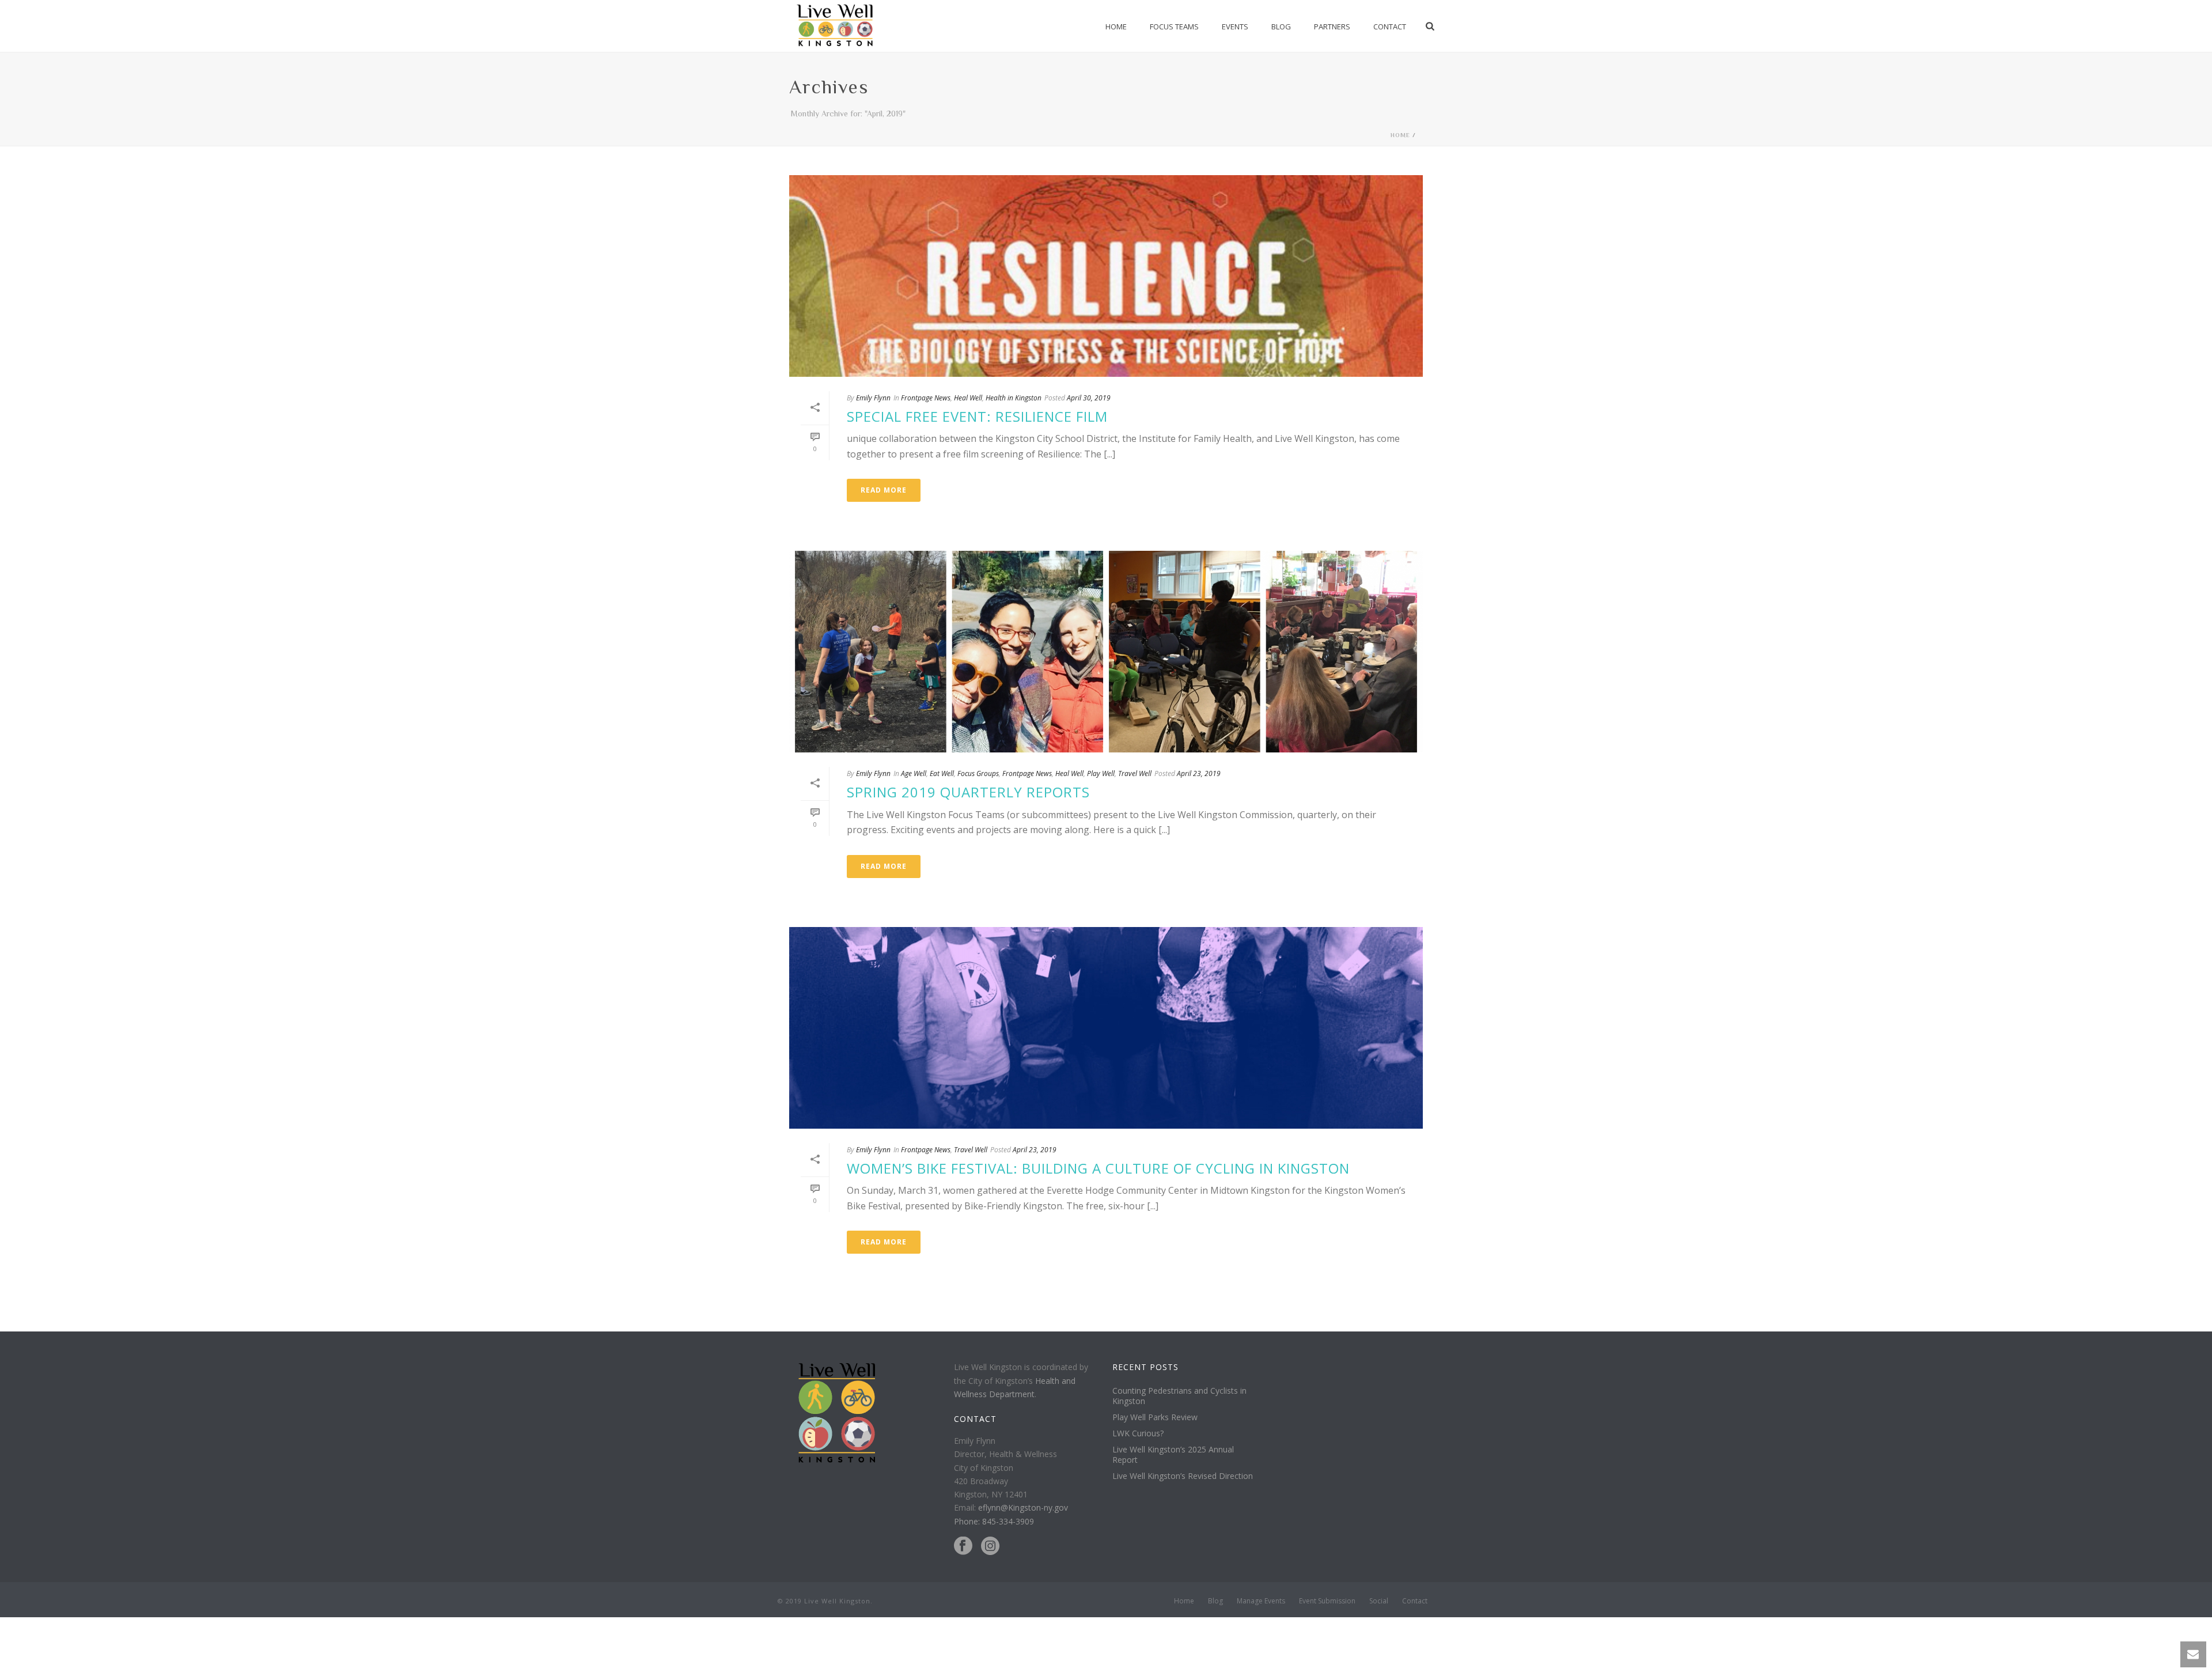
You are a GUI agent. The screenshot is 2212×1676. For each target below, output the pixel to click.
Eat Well (942, 773)
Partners (1332, 27)
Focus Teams (1174, 27)
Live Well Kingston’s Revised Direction (1183, 1476)
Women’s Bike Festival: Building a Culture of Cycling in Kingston (1098, 1168)
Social (1379, 1601)
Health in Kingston (1014, 398)
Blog (1281, 27)
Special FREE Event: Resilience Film (977, 416)
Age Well (914, 773)
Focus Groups (978, 773)
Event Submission (1327, 1601)
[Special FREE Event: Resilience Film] (1106, 276)
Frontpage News (926, 398)
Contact (1390, 27)
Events (1235, 27)
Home (1116, 27)
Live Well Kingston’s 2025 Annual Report (1173, 1455)
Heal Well (968, 398)
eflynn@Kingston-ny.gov (1023, 1507)
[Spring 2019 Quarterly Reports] (1106, 652)
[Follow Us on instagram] (990, 1546)
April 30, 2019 (1089, 398)
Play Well (1101, 773)
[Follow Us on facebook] (963, 1546)
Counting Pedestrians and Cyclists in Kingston (1179, 1396)
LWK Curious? (1138, 1433)
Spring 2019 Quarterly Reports (968, 792)
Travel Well (1135, 773)
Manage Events (1261, 1601)
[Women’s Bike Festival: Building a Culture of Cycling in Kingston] (1106, 1028)
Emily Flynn (873, 398)
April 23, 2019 (1199, 773)
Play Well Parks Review (1155, 1417)
